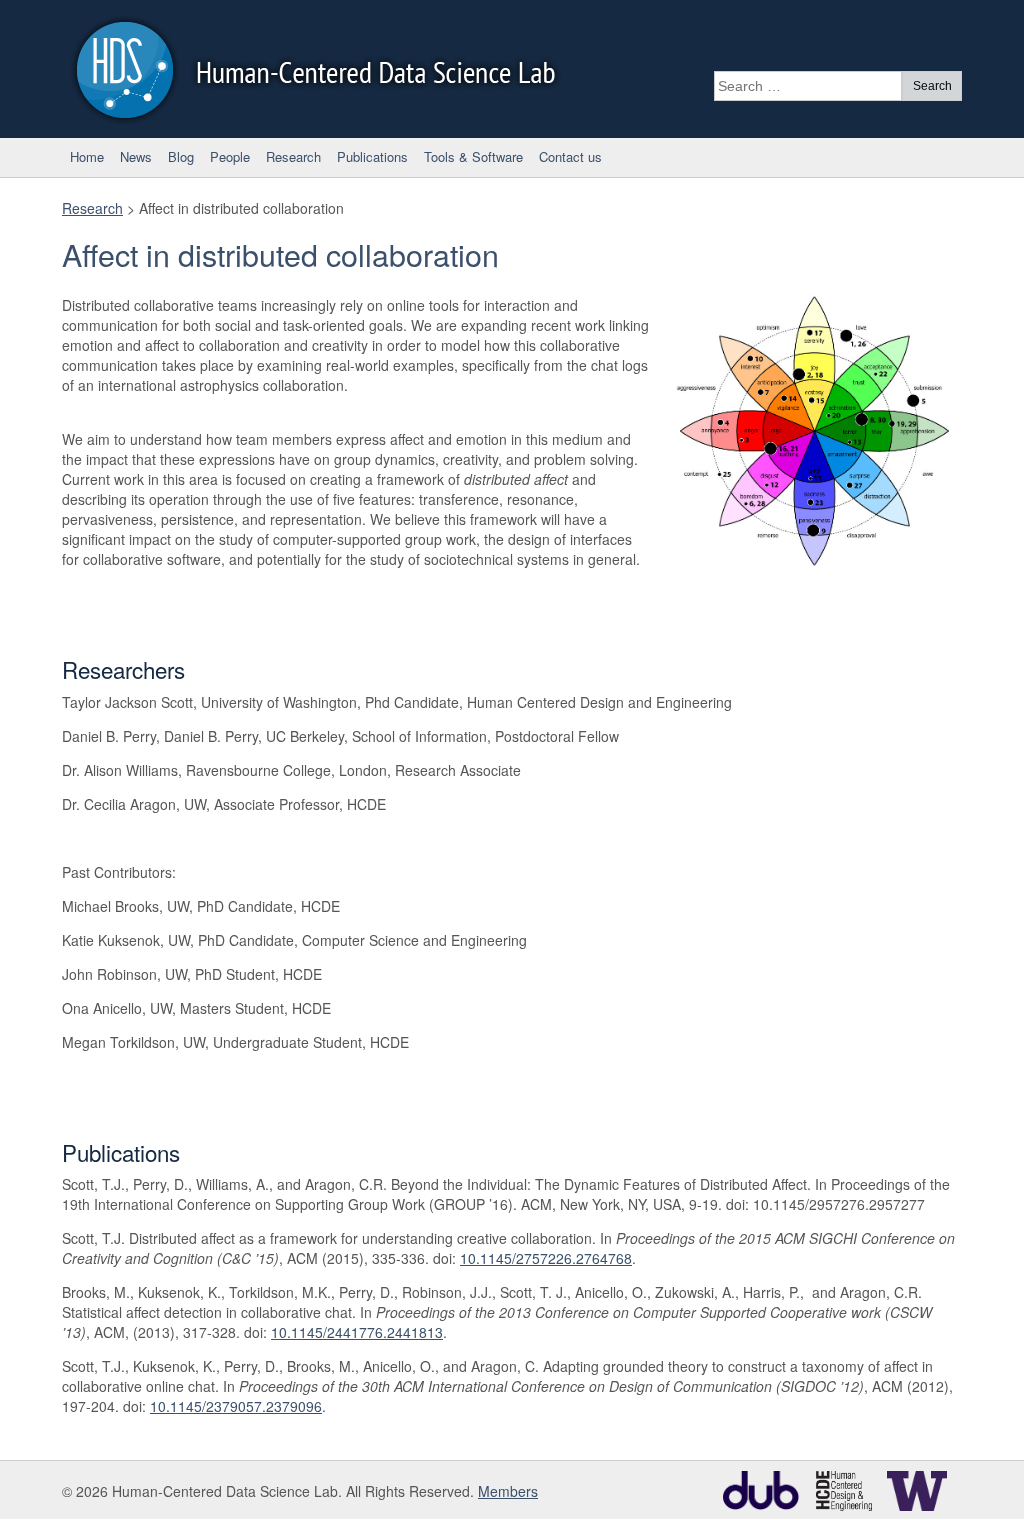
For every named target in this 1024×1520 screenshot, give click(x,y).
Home (87, 156)
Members (508, 1491)
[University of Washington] (922, 1489)
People (230, 156)
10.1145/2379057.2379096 (236, 1406)
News (136, 156)
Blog (181, 156)
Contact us (570, 156)
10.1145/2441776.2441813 (357, 1332)
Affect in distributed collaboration (280, 254)
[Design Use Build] (767, 1489)
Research (293, 156)
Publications (372, 156)
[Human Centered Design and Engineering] (849, 1489)
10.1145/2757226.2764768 (546, 1258)
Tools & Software (473, 156)
